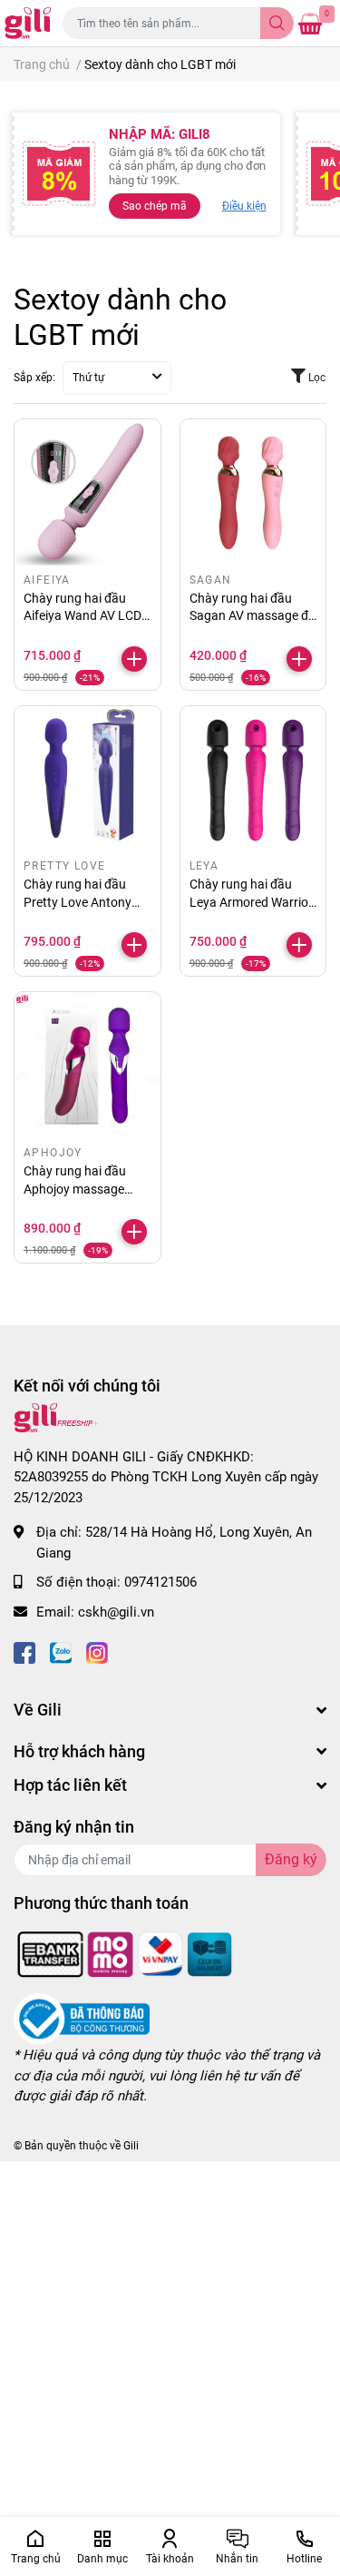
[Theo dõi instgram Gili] (97, 1651)
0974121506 (160, 1582)
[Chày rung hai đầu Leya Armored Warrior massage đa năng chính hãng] (253, 779)
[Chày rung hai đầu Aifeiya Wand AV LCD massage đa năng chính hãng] (87, 492)
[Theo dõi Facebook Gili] (24, 1651)
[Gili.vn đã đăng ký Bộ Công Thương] (82, 2019)
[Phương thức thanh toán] (125, 1953)
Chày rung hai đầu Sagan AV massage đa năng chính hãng (253, 616)
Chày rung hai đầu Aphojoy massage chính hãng (75, 1189)
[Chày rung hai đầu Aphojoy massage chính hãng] (87, 1065)
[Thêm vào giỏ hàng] (134, 659)
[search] (277, 23)
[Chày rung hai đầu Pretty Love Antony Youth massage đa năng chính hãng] (87, 779)
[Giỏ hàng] (310, 24)
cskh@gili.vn (116, 1612)
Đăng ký (291, 1859)
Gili (131, 2146)
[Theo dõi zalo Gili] (61, 1651)
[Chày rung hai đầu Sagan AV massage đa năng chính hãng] (253, 492)
